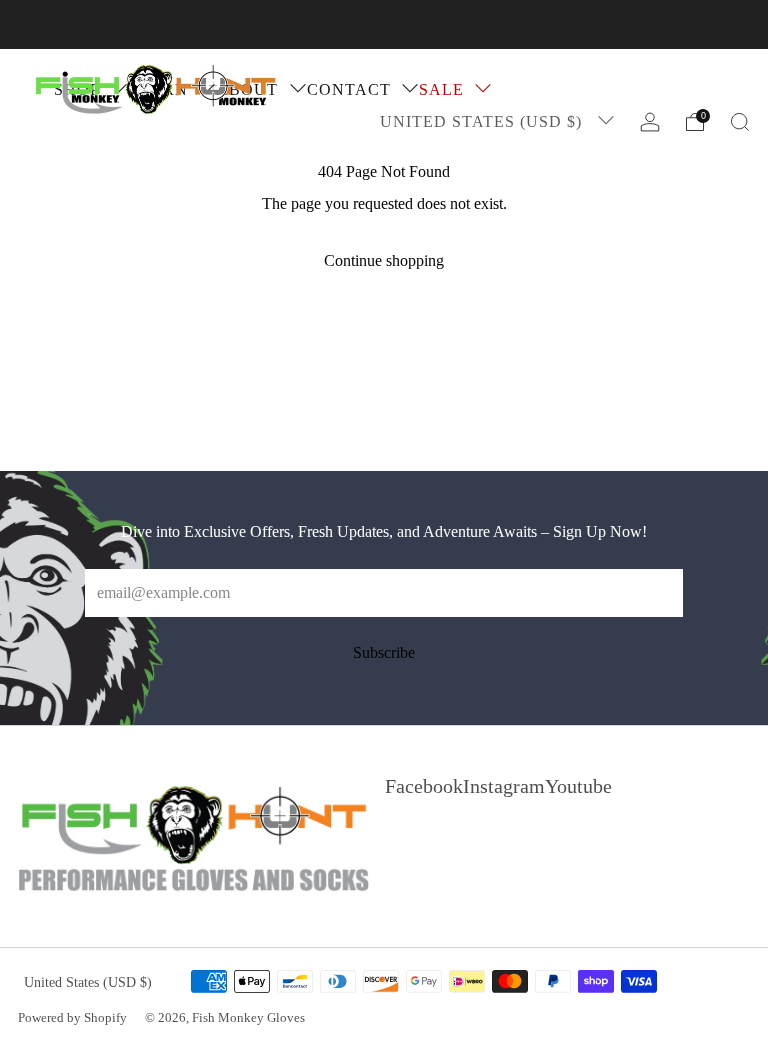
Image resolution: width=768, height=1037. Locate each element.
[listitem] (383, 24)
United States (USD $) (483, 121)
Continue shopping (384, 260)
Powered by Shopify (72, 1018)
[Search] (740, 122)
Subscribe (384, 652)
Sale (441, 89)
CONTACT (349, 89)
